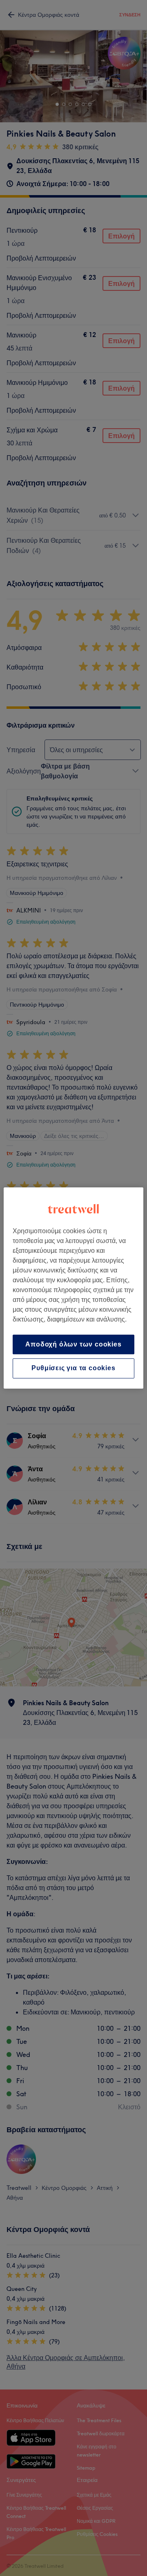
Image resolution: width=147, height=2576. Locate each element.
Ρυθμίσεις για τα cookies (73, 1368)
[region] (73, 1288)
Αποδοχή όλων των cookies (73, 1344)
